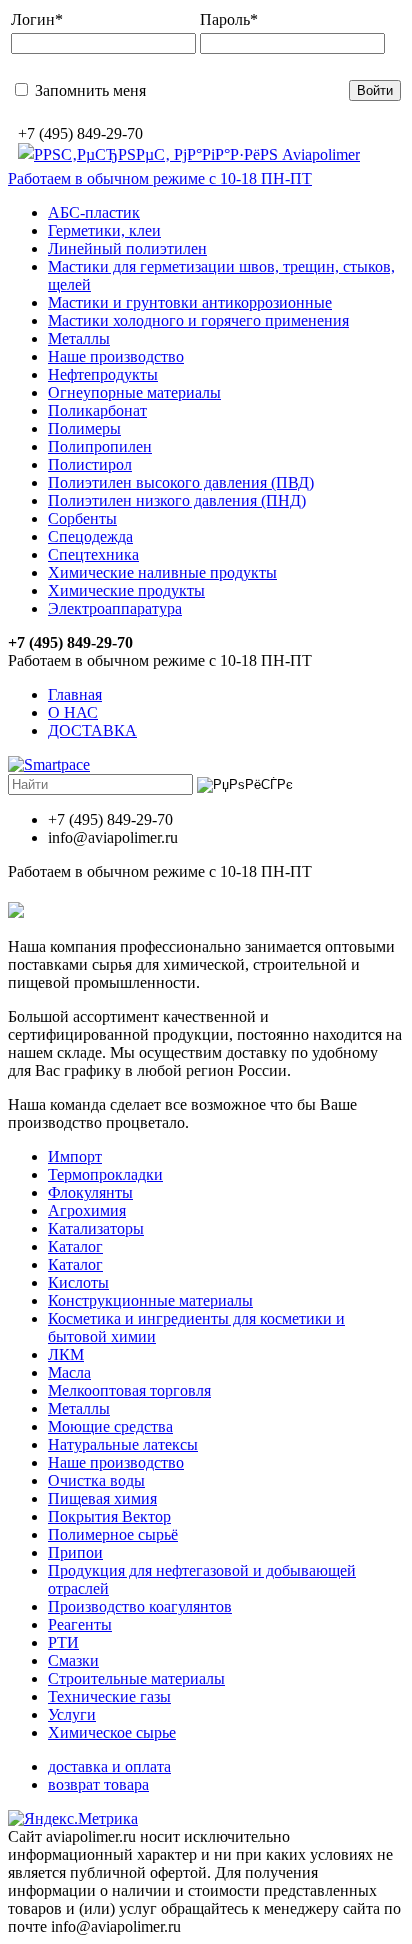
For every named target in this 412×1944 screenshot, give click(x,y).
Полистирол (90, 464)
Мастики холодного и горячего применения (198, 320)
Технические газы (109, 1696)
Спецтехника (93, 554)
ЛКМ (66, 1354)
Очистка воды (96, 1480)
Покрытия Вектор (109, 1516)
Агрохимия (87, 1210)
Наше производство (116, 356)
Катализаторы (96, 1228)
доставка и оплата (109, 1766)
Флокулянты (90, 1192)
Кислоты (78, 1282)
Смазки (73, 1660)
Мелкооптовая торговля (129, 1390)
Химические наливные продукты (162, 572)
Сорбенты (82, 518)
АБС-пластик (94, 212)
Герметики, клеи (104, 230)
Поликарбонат (97, 410)
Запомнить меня (88, 90)
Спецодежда (90, 536)
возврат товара (98, 1784)
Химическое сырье (112, 1732)
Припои (75, 1552)
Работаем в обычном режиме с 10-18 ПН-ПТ (160, 178)
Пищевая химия (102, 1498)
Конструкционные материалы (150, 1300)
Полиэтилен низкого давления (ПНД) (177, 500)
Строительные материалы (136, 1678)
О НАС (73, 712)
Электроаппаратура (115, 608)
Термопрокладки (105, 1174)
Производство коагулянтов (140, 1606)
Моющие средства (110, 1426)
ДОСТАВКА (92, 730)
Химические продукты (126, 590)
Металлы (79, 338)
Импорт (75, 1156)
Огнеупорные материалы (134, 392)
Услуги (72, 1714)
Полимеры (84, 428)
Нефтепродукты (103, 374)
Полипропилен (100, 446)
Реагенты (80, 1624)
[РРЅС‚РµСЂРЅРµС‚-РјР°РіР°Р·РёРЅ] (189, 154)
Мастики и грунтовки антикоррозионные (190, 302)
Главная (75, 694)
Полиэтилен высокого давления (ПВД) (181, 482)
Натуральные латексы (123, 1444)
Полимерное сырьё (113, 1534)
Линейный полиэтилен (127, 248)
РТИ (63, 1642)
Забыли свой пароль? (242, 89)
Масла (69, 1372)
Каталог (75, 1246)
